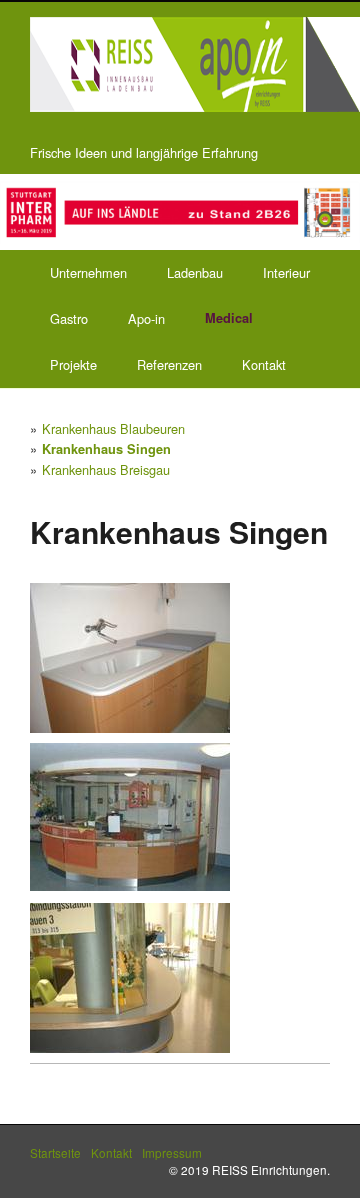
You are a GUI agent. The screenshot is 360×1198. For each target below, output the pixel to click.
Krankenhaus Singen (106, 449)
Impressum (172, 1152)
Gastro (69, 318)
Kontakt (264, 364)
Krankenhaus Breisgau (106, 469)
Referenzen (169, 364)
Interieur (286, 272)
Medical (229, 318)
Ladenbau (195, 272)
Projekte (73, 364)
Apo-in (146, 318)
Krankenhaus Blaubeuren (113, 428)
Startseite (55, 1152)
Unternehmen (88, 272)
